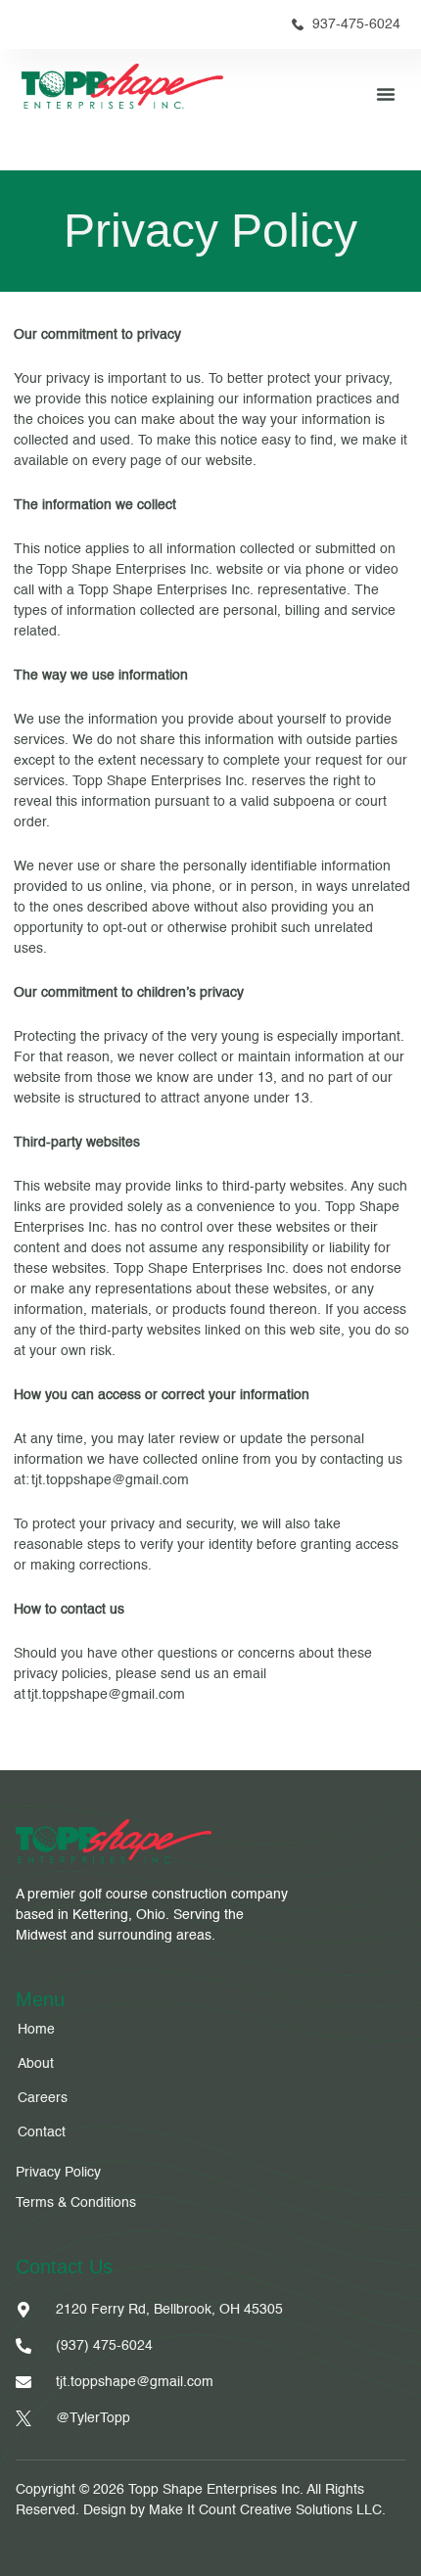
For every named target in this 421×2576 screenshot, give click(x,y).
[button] (386, 94)
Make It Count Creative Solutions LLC (265, 2510)
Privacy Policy (60, 2173)
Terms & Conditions (76, 2203)
